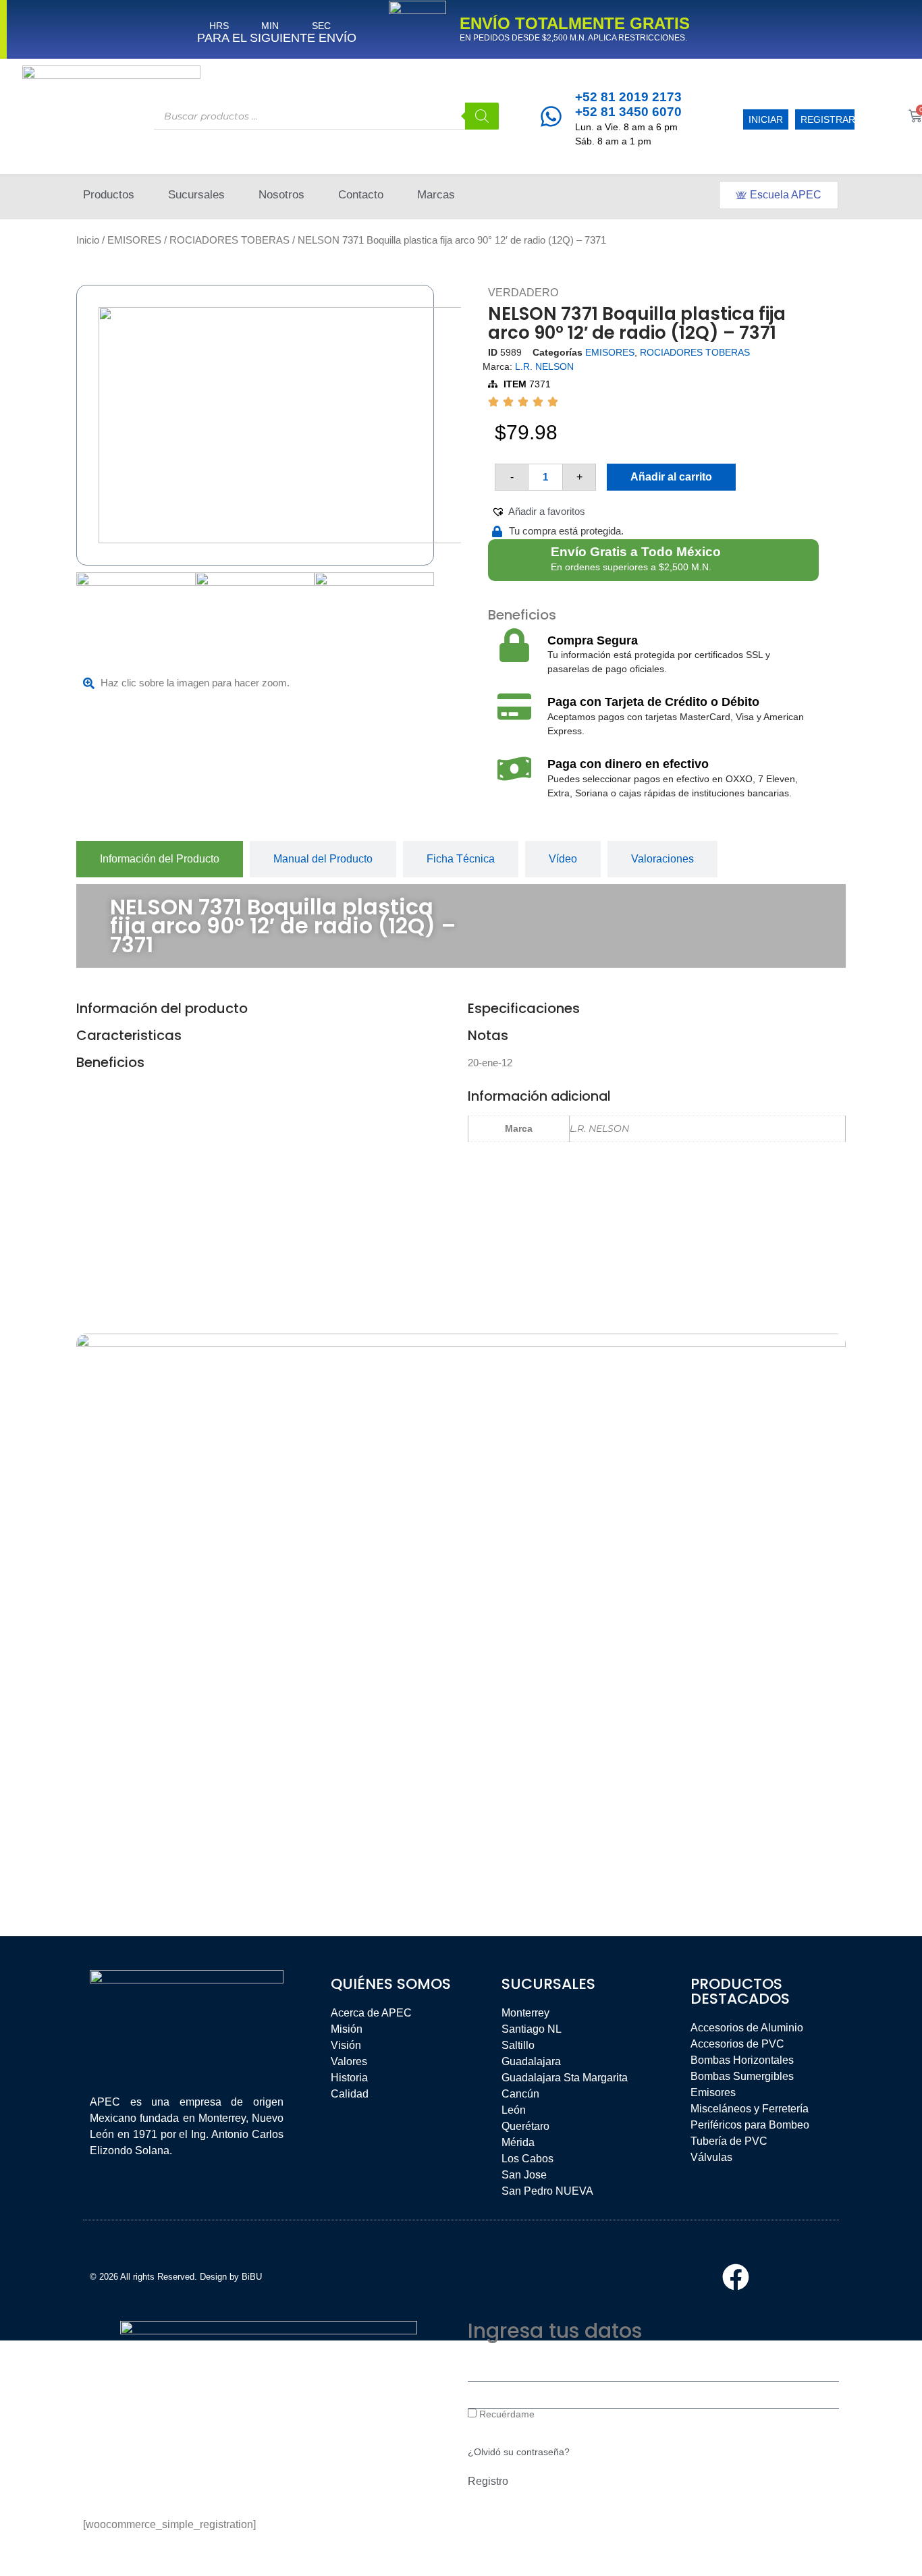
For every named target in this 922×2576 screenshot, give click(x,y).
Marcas (436, 195)
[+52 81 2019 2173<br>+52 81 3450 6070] (551, 116)
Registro (488, 2481)
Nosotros (281, 195)
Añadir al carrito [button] (168, 1856)
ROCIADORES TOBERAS (229, 240)
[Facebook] (736, 2277)
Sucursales (196, 195)
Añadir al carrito (671, 477)
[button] (538, 512)
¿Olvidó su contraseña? (519, 2452)
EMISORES (134, 240)
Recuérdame (506, 2414)
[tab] (160, 859)
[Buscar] (482, 116)
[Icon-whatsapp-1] (803, 2277)
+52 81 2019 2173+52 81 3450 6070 (628, 105)
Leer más (350, 1789)
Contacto (361, 195)
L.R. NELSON (544, 366)
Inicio (88, 240)
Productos (109, 195)
